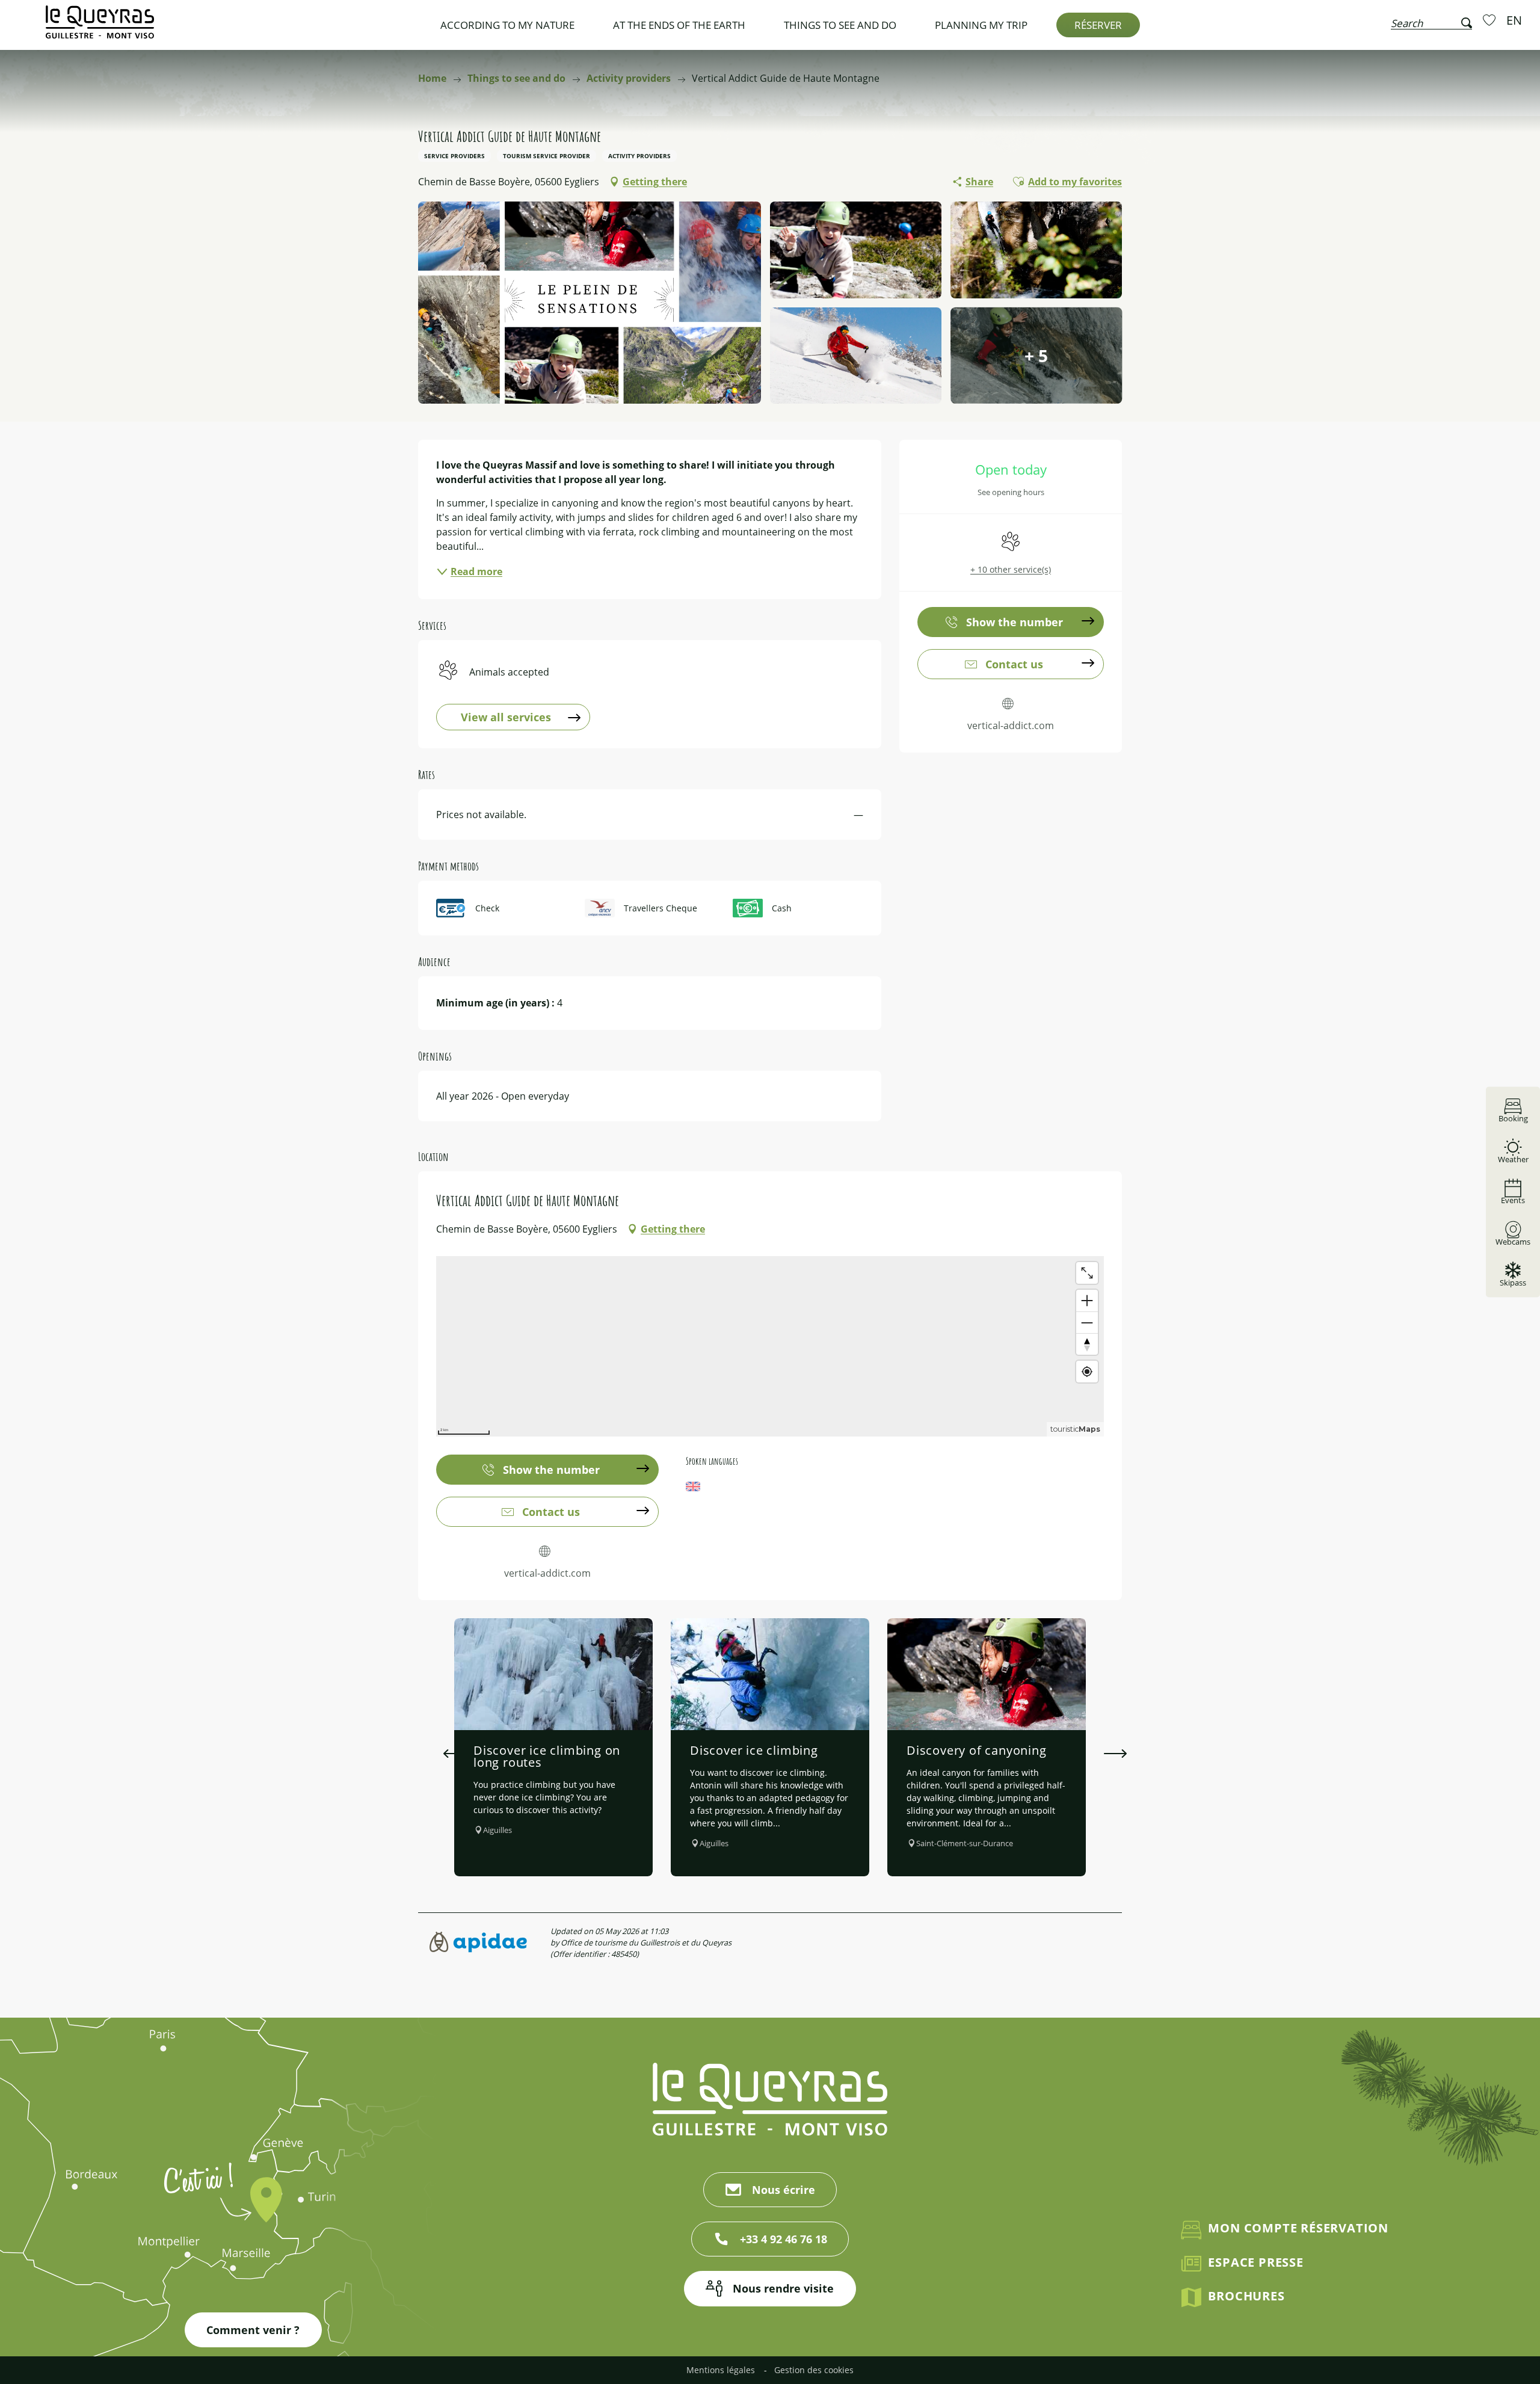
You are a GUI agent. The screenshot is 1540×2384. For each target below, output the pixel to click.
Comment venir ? (253, 2330)
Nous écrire (784, 2190)
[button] (1431, 20)
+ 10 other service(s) (1011, 569)
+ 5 (1036, 356)
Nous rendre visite (783, 2288)
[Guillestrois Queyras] (100, 28)
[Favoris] (1491, 20)
